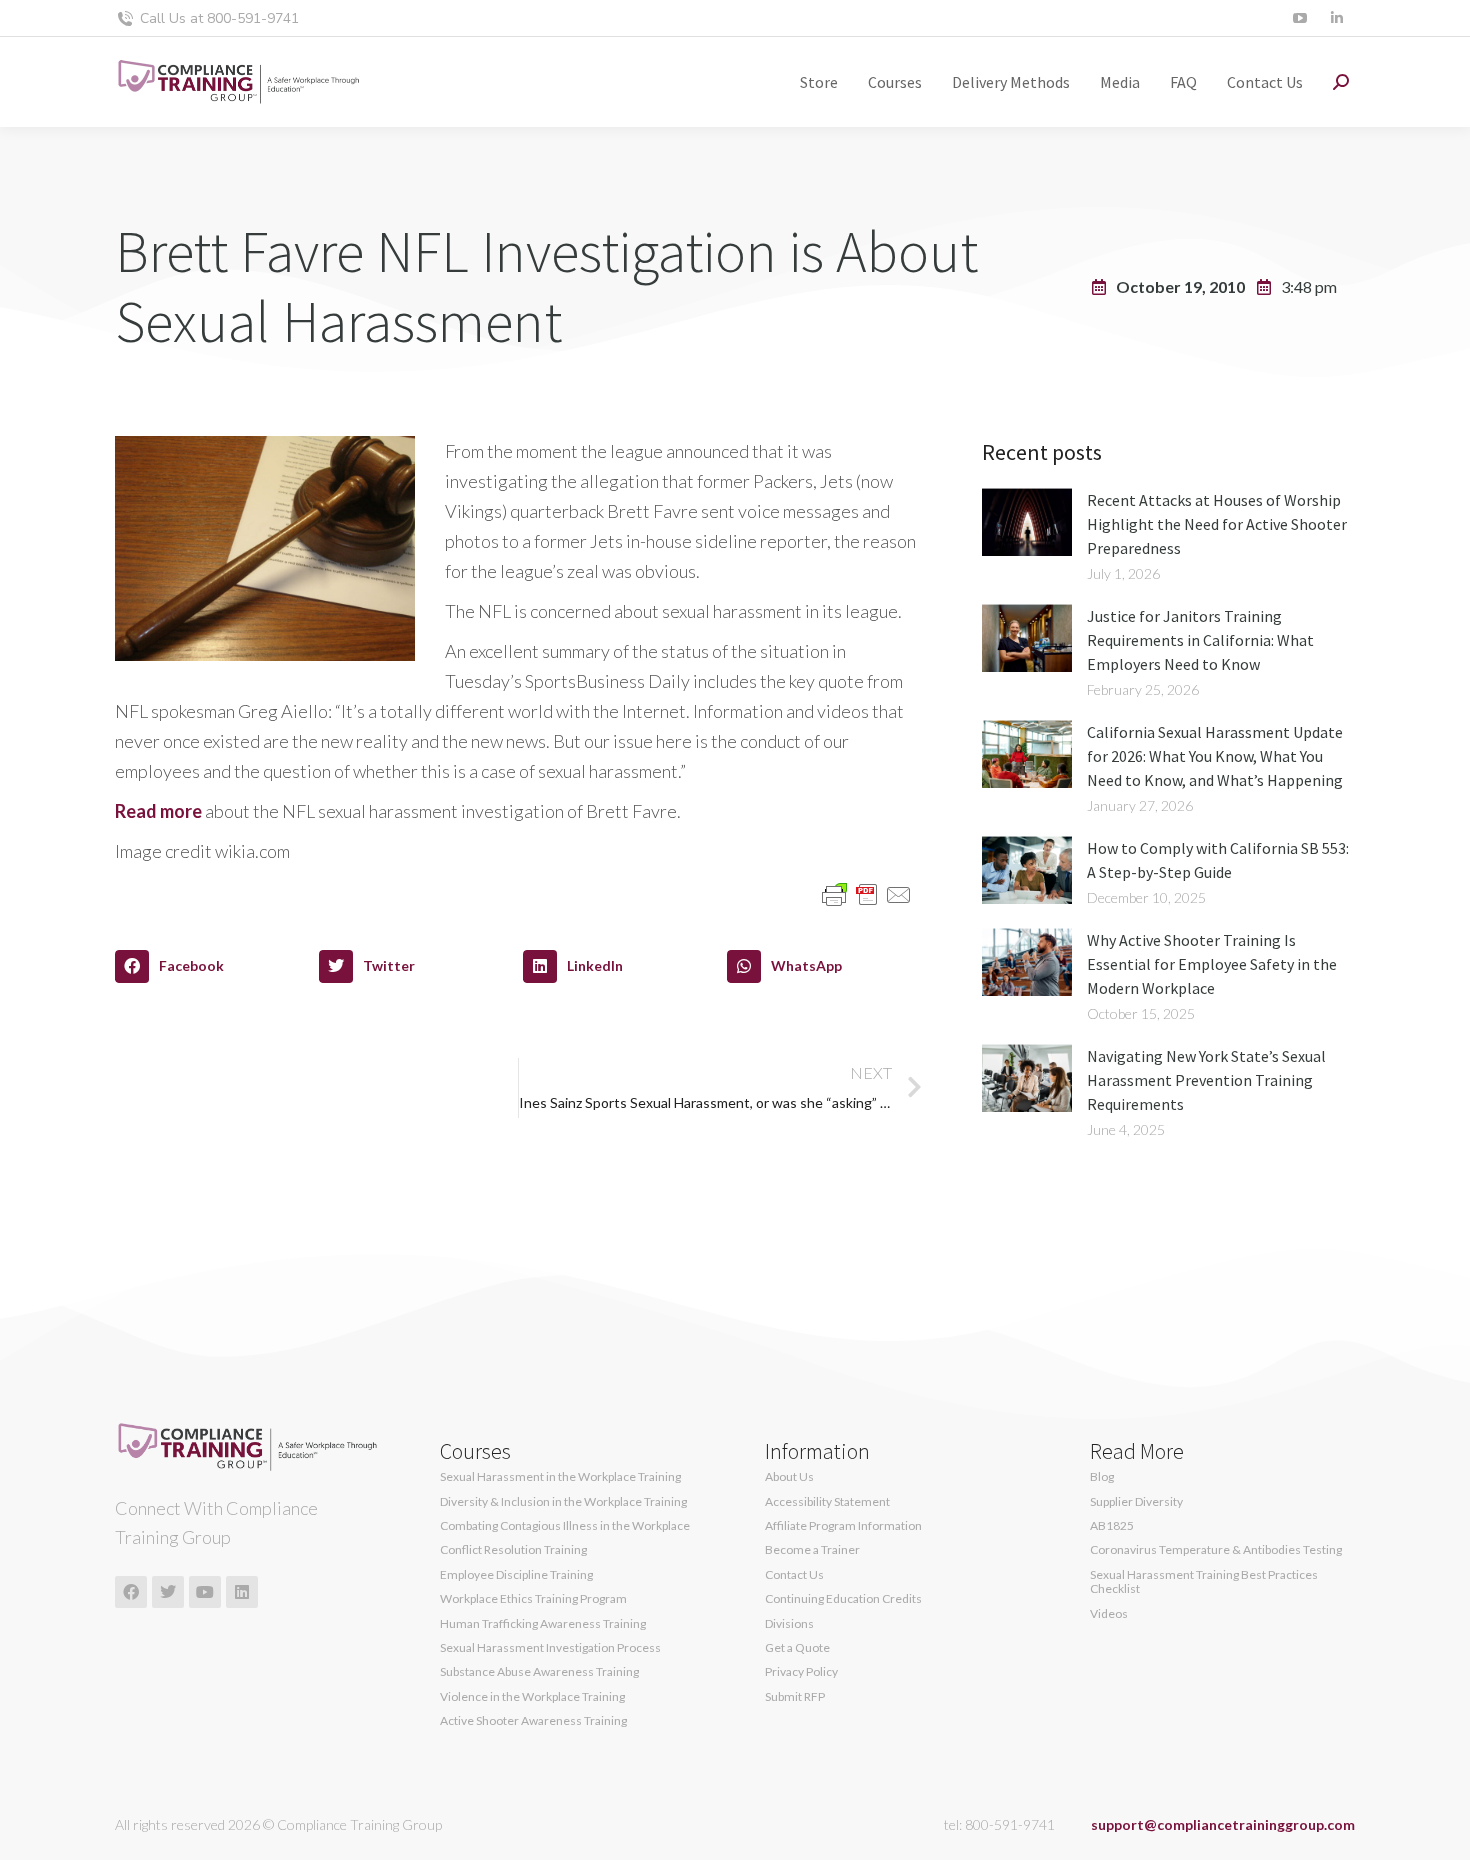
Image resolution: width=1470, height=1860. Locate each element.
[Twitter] (168, 1592)
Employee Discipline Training (516, 1575)
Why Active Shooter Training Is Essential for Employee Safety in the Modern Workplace (1212, 964)
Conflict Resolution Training (513, 1550)
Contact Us (794, 1575)
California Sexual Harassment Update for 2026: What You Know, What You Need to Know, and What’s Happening (1215, 756)
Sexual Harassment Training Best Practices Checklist (1204, 1582)
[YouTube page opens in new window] (1299, 18)
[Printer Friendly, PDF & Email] (867, 892)
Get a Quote (797, 1648)
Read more (158, 811)
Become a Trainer (812, 1550)
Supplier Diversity (1136, 1502)
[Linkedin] (242, 1592)
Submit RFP (795, 1697)
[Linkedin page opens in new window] (1336, 18)
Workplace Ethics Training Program (533, 1599)
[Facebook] (131, 1592)
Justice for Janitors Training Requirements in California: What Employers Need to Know (1200, 640)
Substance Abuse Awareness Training (539, 1672)
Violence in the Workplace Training (532, 1697)
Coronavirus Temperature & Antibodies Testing (1216, 1550)
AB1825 (1112, 1526)
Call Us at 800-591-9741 (219, 18)
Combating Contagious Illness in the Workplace (565, 1526)
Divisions (789, 1624)
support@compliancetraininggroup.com (1223, 1824)
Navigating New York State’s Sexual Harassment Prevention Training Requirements (1206, 1080)
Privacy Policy (801, 1672)
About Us (789, 1477)
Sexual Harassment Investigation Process (550, 1648)
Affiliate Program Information (843, 1526)
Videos (1109, 1614)
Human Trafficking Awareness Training (543, 1624)
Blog (1102, 1477)
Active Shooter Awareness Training (533, 1721)
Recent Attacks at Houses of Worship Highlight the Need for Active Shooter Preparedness (1217, 524)
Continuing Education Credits (843, 1599)
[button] (212, 967)
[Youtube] (205, 1592)
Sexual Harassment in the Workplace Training (560, 1477)
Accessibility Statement (827, 1502)
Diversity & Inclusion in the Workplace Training (563, 1502)
